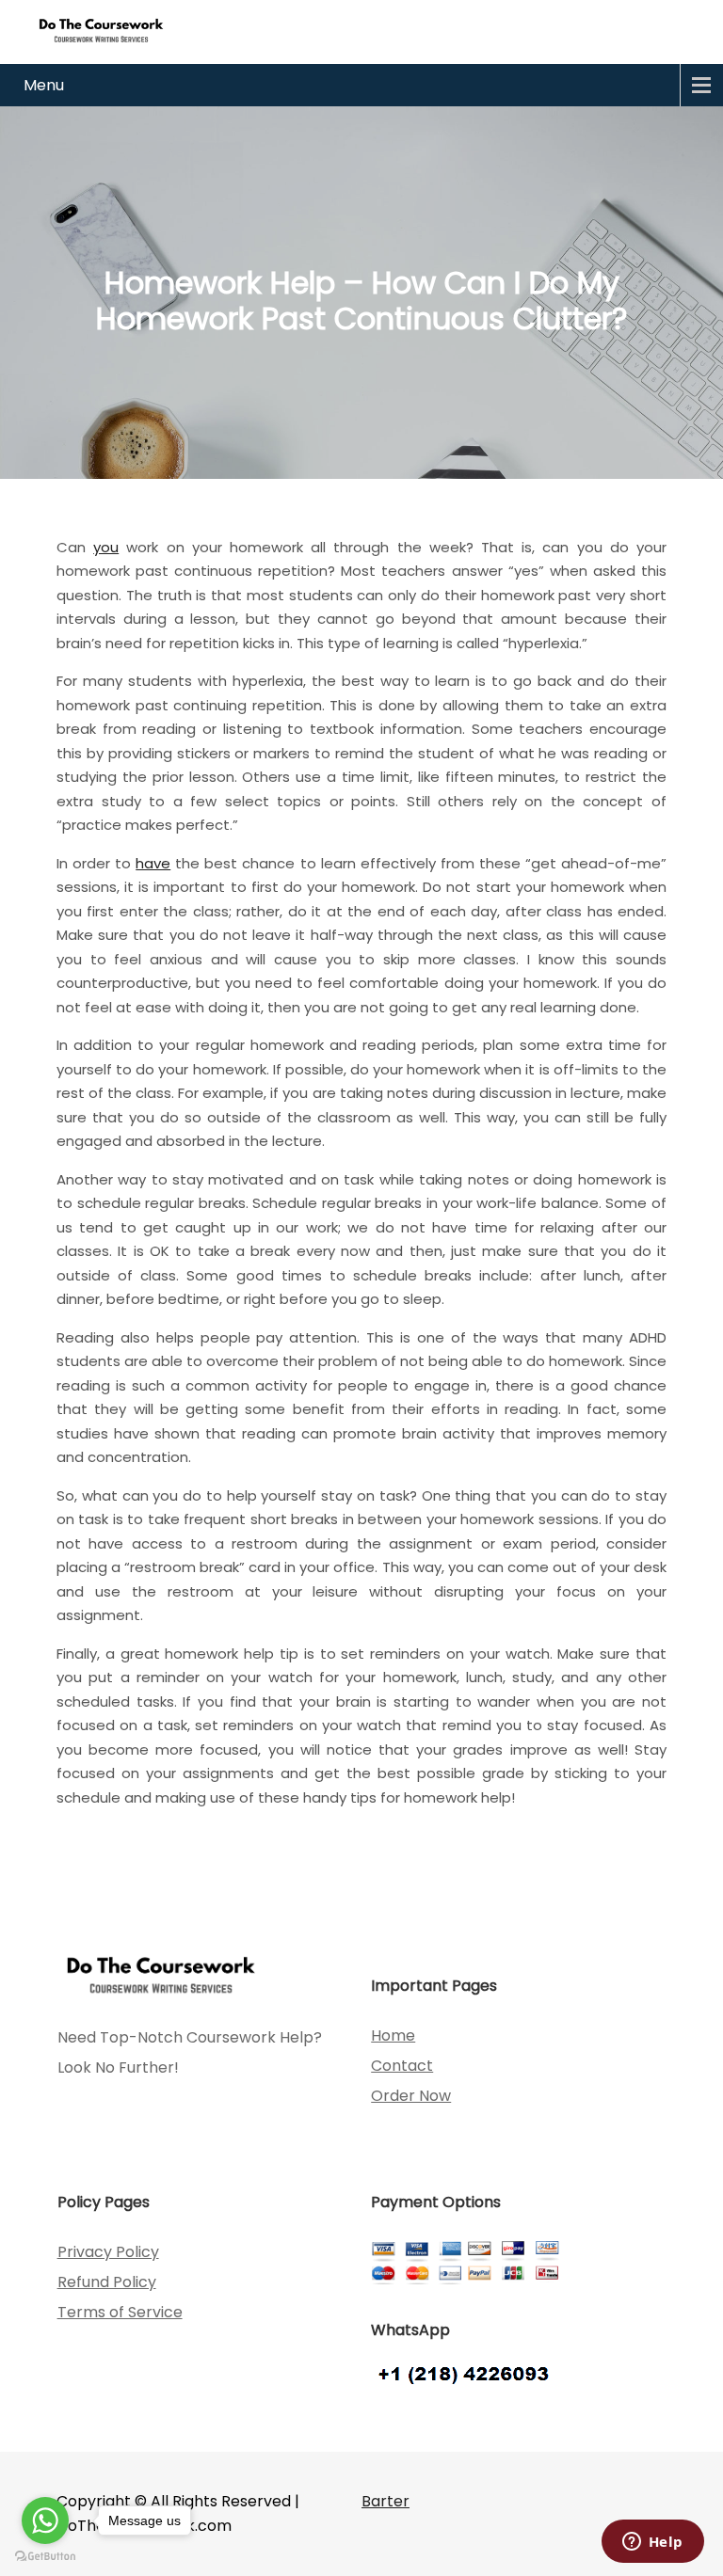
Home (393, 2035)
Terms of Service (120, 2312)
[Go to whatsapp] (45, 2520)
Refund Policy (107, 2282)
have (153, 863)
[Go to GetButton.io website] (45, 2557)
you (106, 547)
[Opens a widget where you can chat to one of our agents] (652, 2543)
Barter (386, 2501)
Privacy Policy (108, 2252)
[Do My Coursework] (101, 30)
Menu (44, 85)
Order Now (411, 2096)
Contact (402, 2066)
